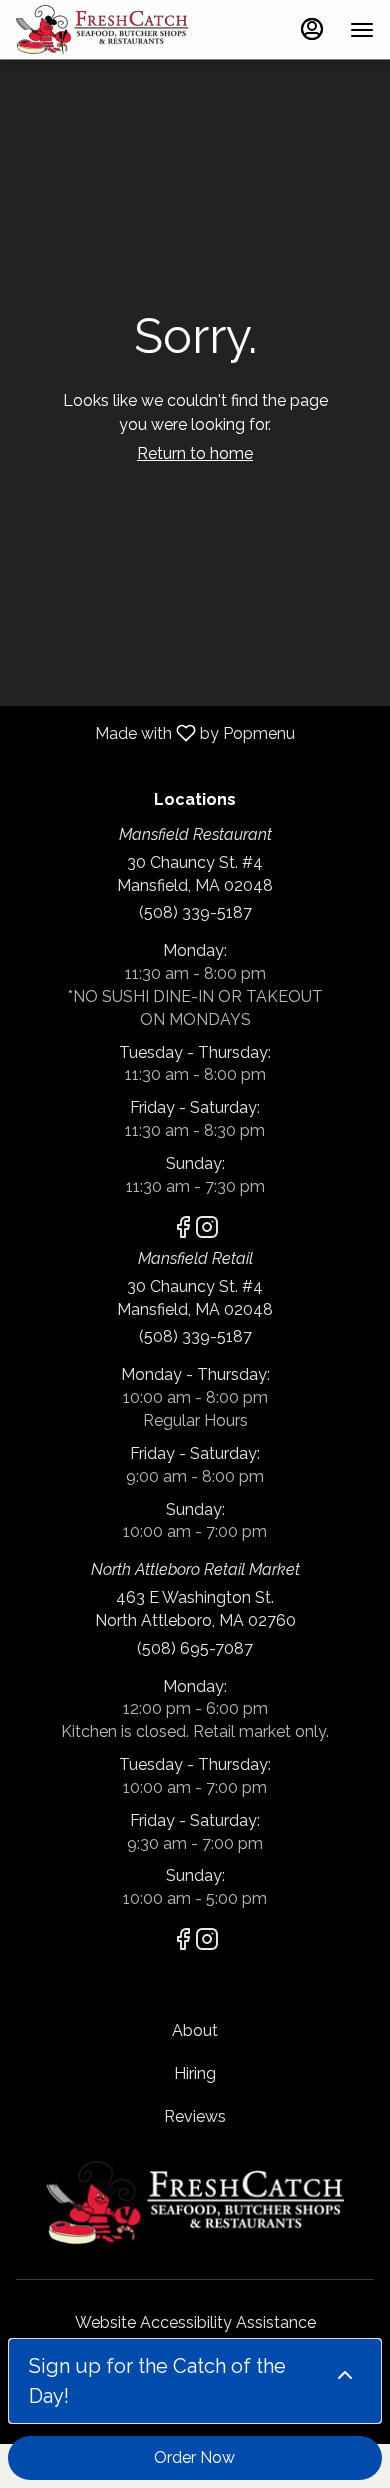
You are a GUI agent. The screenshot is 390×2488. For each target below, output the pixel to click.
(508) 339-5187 (195, 912)
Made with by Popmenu (155, 732)
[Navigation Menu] (362, 30)
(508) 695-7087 (195, 1648)
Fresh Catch (195, 2204)
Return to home (195, 453)
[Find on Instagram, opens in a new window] (207, 1230)
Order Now (194, 2457)
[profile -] (312, 29)
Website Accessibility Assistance (195, 2322)
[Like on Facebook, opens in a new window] (183, 1230)
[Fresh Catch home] (106, 30)
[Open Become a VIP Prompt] (345, 2375)
